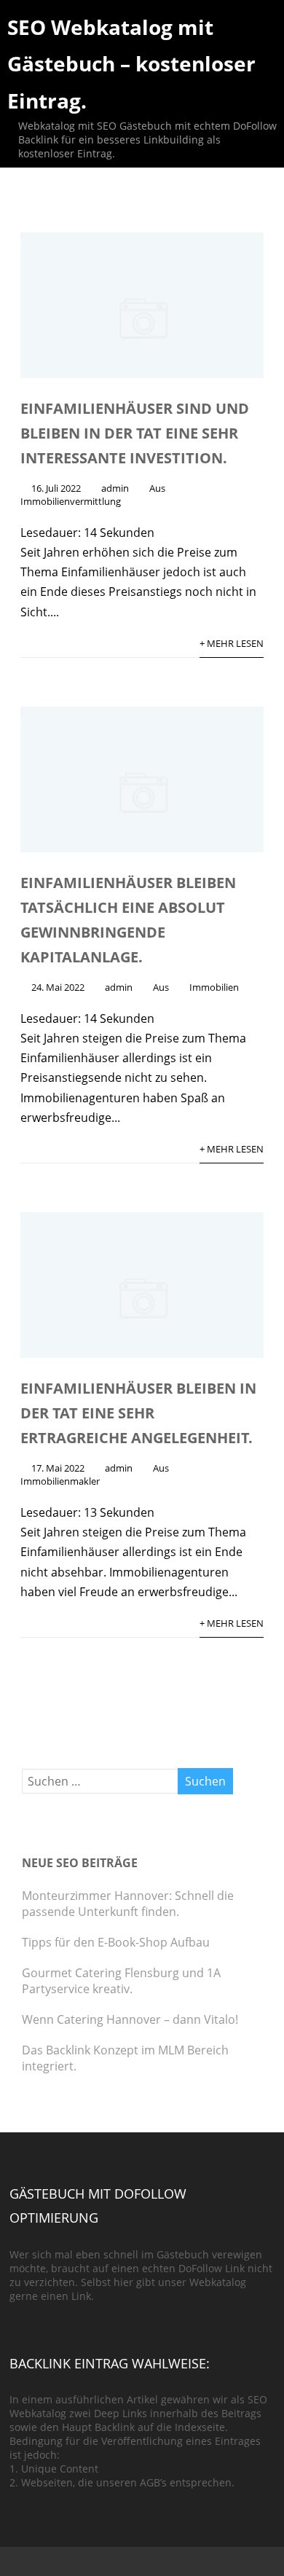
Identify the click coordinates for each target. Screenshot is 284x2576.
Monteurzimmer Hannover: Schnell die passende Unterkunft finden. (128, 1904)
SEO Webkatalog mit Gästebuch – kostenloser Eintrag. (131, 64)
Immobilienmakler (60, 1481)
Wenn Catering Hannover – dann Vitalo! (130, 2019)
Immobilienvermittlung (71, 501)
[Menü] (258, 32)
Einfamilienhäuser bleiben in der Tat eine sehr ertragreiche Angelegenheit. (138, 1413)
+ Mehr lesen (232, 643)
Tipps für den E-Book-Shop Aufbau (116, 1942)
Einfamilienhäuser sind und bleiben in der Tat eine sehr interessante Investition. (135, 433)
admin (115, 488)
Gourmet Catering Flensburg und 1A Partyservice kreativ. (121, 1981)
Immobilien (214, 987)
